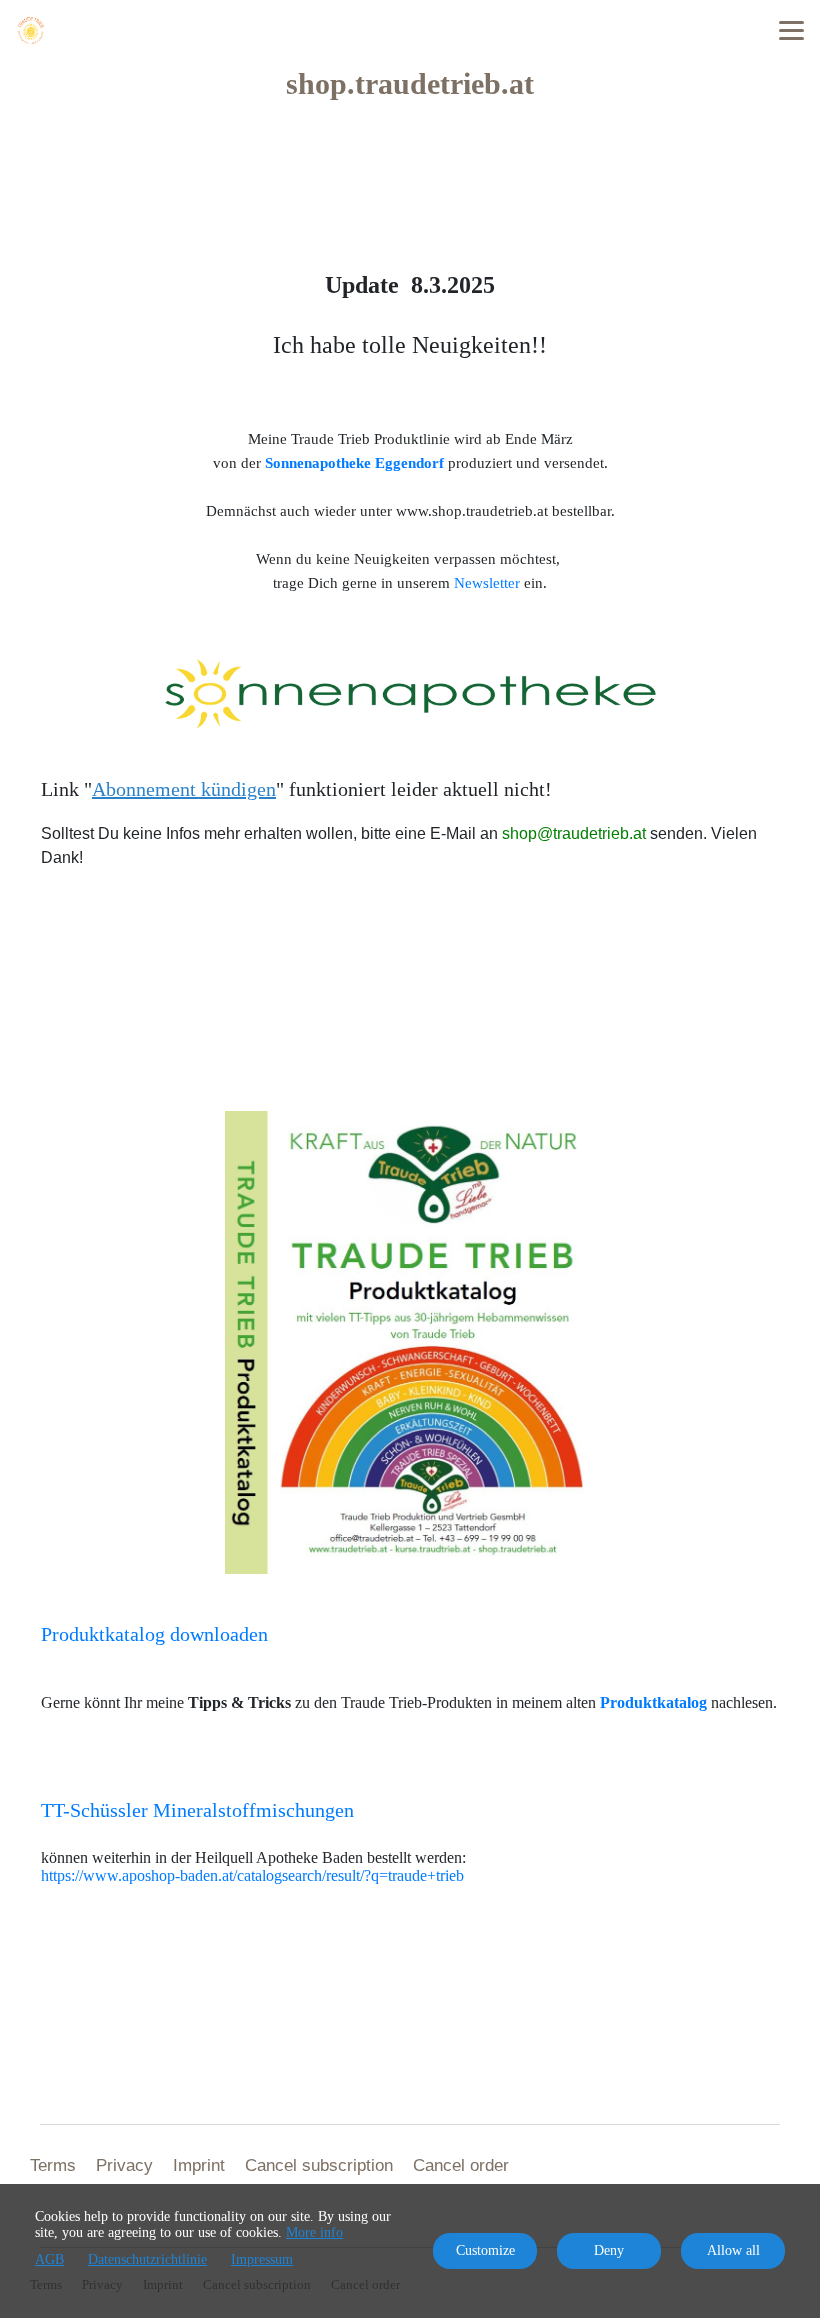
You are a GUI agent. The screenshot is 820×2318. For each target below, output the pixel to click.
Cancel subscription (319, 2165)
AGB (49, 2259)
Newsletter (487, 583)
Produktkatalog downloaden (154, 1634)
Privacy (124, 2165)
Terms (53, 2165)
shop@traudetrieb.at (574, 833)
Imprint (199, 2165)
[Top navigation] (791, 30)
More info (314, 2232)
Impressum (262, 2259)
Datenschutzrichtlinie (147, 2259)
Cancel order (461, 2165)
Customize (485, 2250)
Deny (609, 2250)
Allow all (733, 2250)
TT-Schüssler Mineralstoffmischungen (197, 1810)
